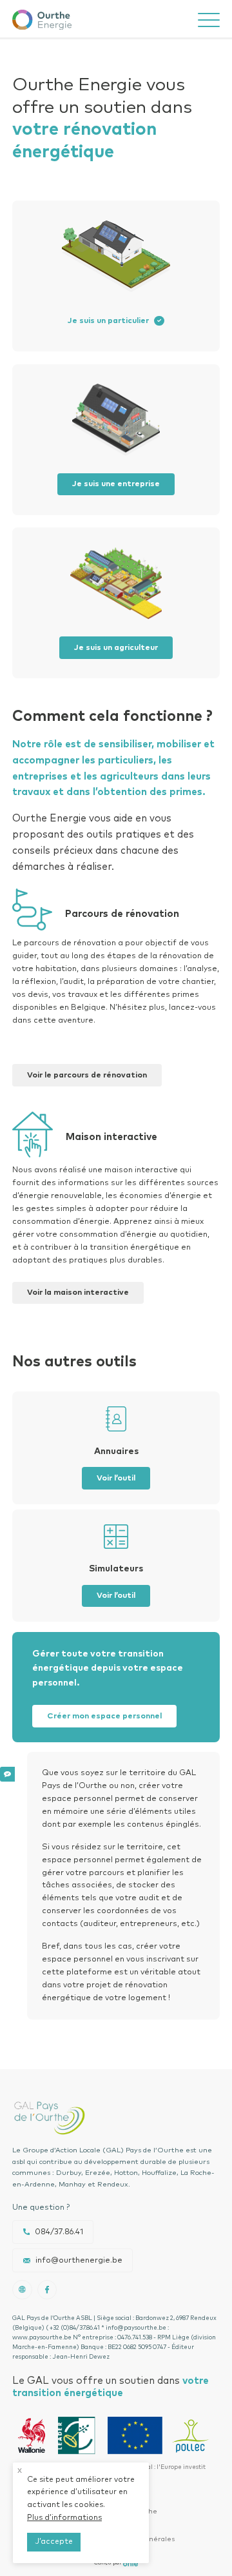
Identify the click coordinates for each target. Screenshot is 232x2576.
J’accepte (54, 2542)
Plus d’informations (64, 2518)
